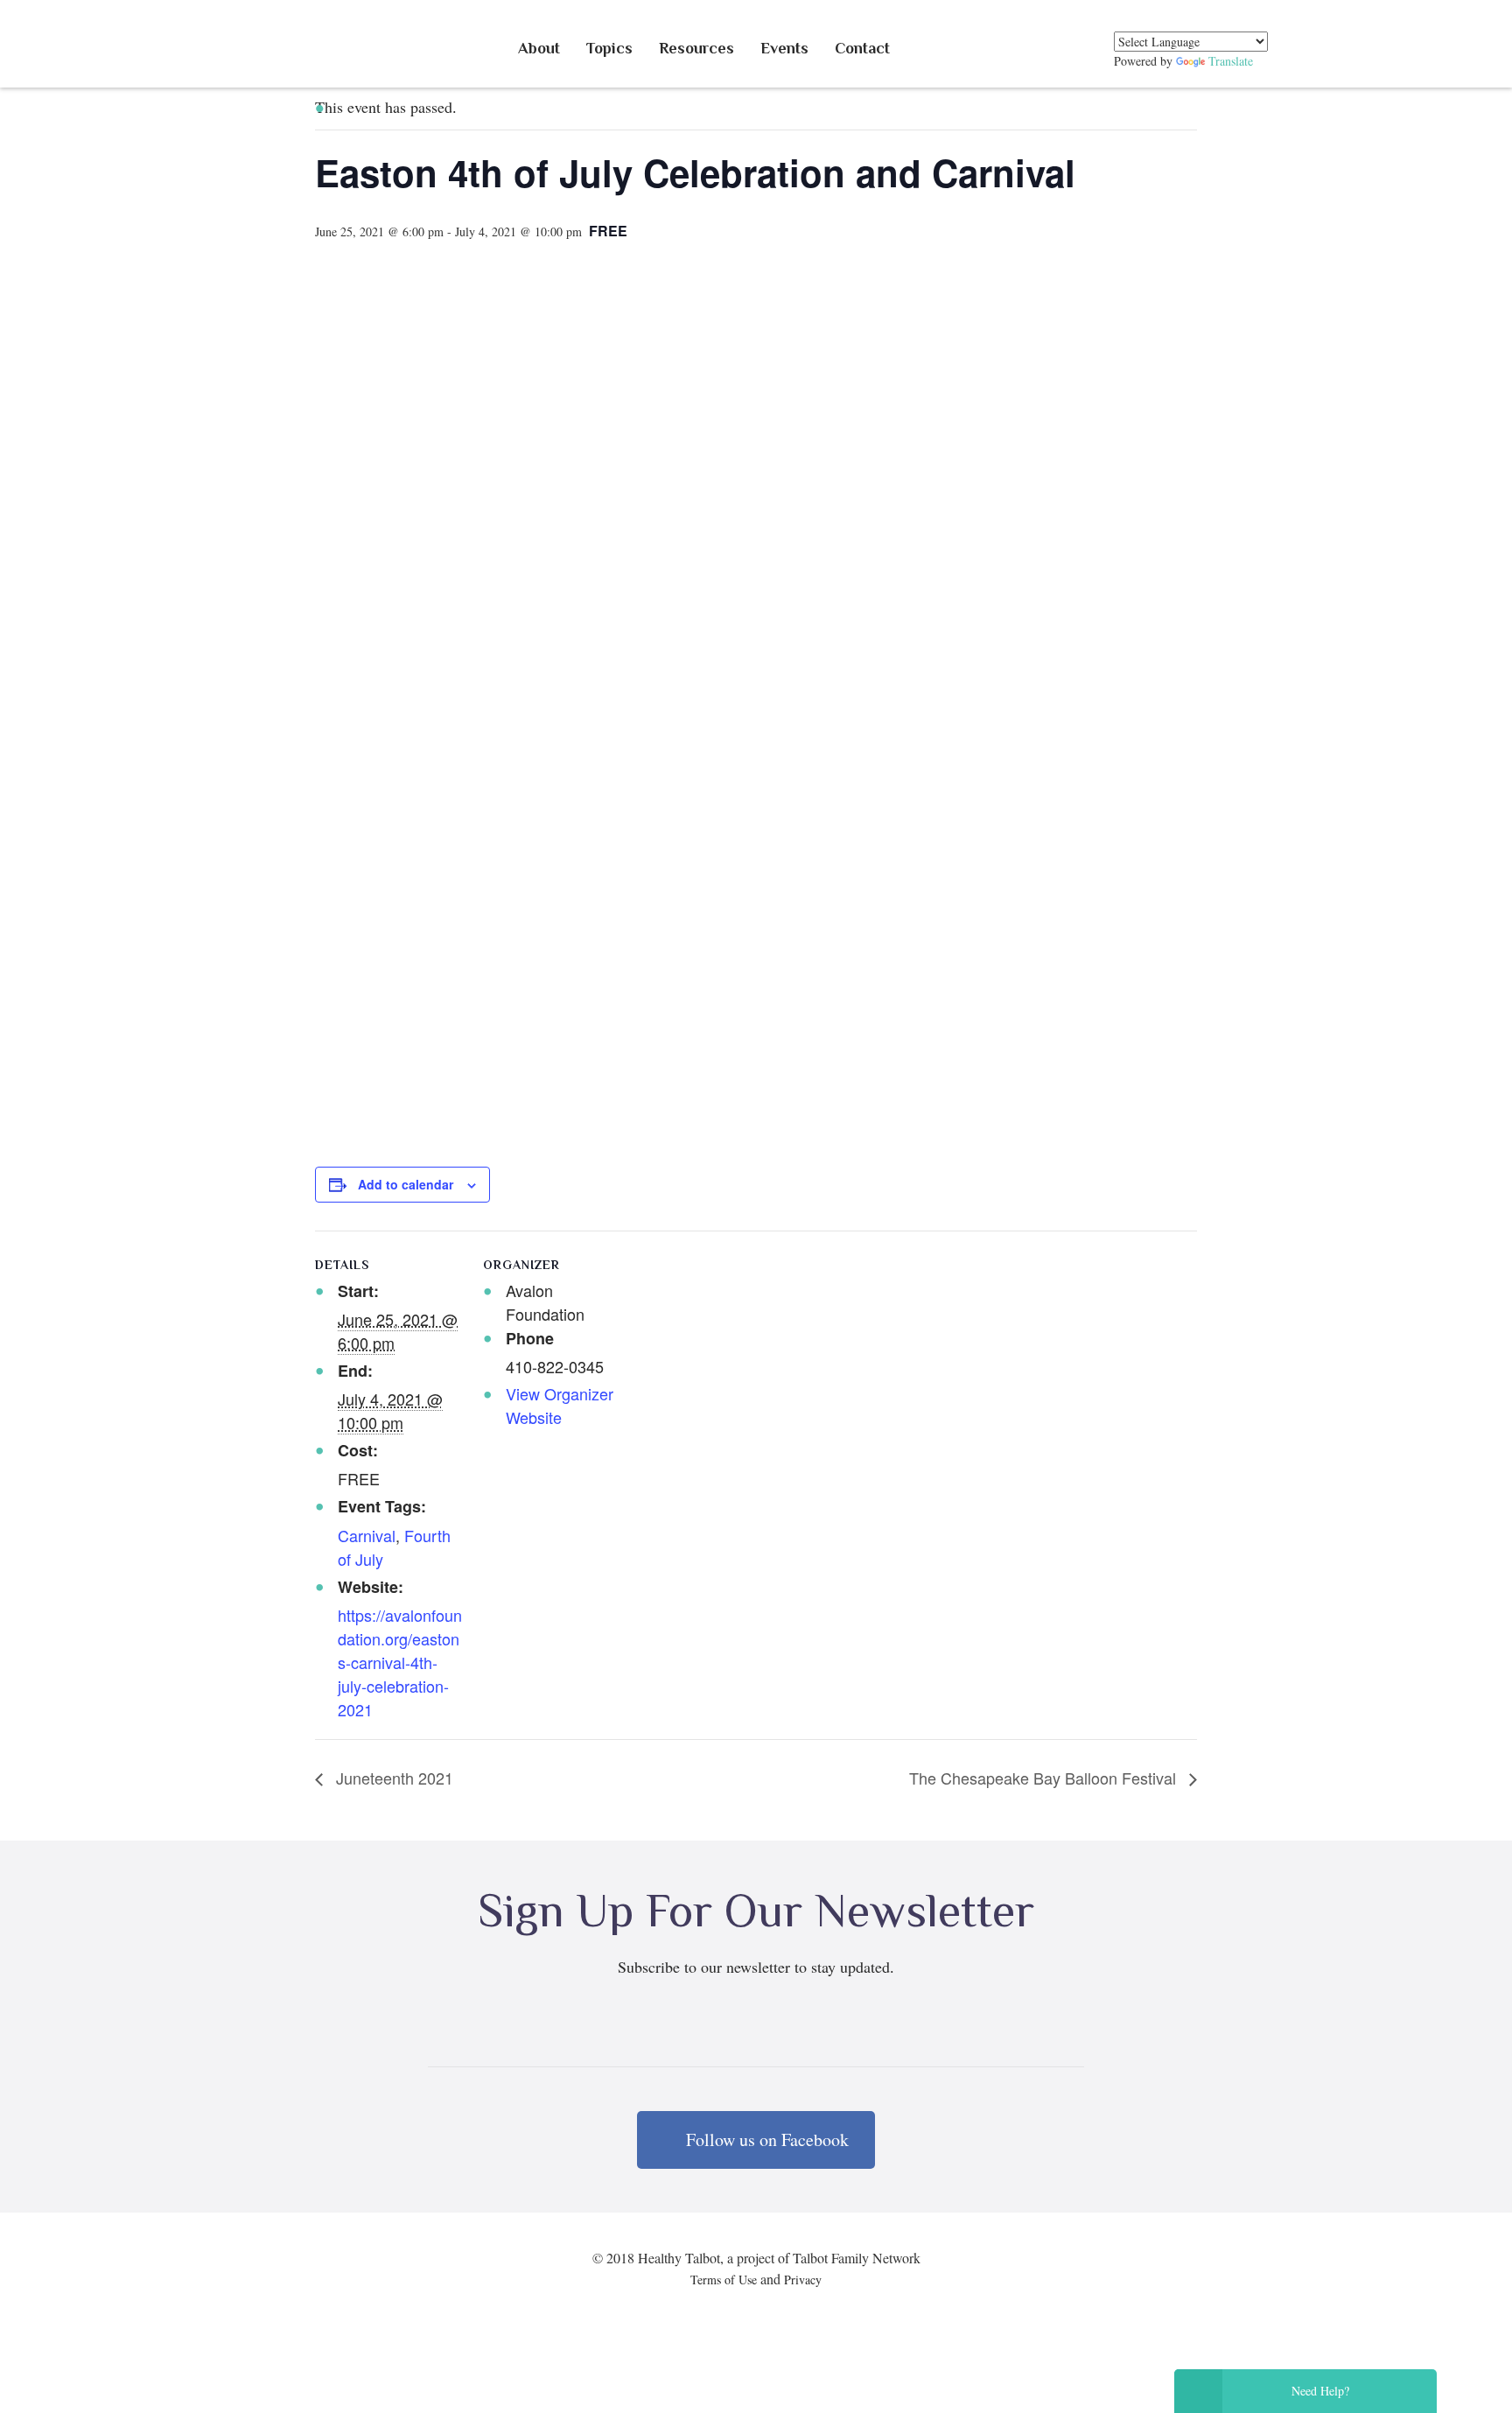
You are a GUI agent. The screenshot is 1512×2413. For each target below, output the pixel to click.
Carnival (367, 1535)
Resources (696, 48)
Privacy (803, 2280)
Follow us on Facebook (765, 2139)
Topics (609, 48)
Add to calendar (406, 1184)
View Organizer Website (560, 1405)
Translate (1231, 61)
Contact (862, 48)
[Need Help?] (1198, 2391)
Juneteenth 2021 (392, 1778)
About (539, 48)
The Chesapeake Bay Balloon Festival (1045, 1778)
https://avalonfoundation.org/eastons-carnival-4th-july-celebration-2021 (400, 1662)
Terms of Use (724, 2280)
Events (784, 48)
